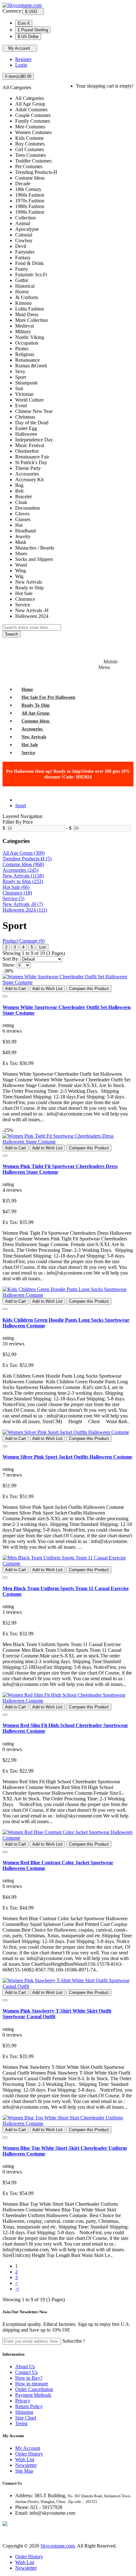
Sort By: (11, 959)
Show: (9, 965)
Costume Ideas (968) (23, 864)
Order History (29, 2454)
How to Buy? (29, 2378)
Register (23, 59)
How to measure (32, 2384)
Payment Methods (33, 2395)
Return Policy (29, 2406)
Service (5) (13, 898)
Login (21, 65)
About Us (25, 2367)
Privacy (23, 2401)
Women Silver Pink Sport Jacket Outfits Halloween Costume (67, 1457)
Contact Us (26, 2372)
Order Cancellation (34, 2389)
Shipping (24, 2412)
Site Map (24, 2471)
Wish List (25, 2459)
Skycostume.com (58, 2546)
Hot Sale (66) (16, 887)
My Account (28, 2448)
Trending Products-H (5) (27, 859)
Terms (21, 2423)
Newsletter (26, 2465)
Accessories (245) (20, 870)
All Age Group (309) (24, 853)
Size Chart (26, 2418)
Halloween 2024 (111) (25, 910)
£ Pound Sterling (33, 30)
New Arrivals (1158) (23, 876)
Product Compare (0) (24, 941)
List (43, 947)
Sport (21, 805)
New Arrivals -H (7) (23, 904)
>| (17, 2289)
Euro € (24, 23)
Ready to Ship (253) (23, 881)
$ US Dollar (28, 37)
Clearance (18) (17, 893)
